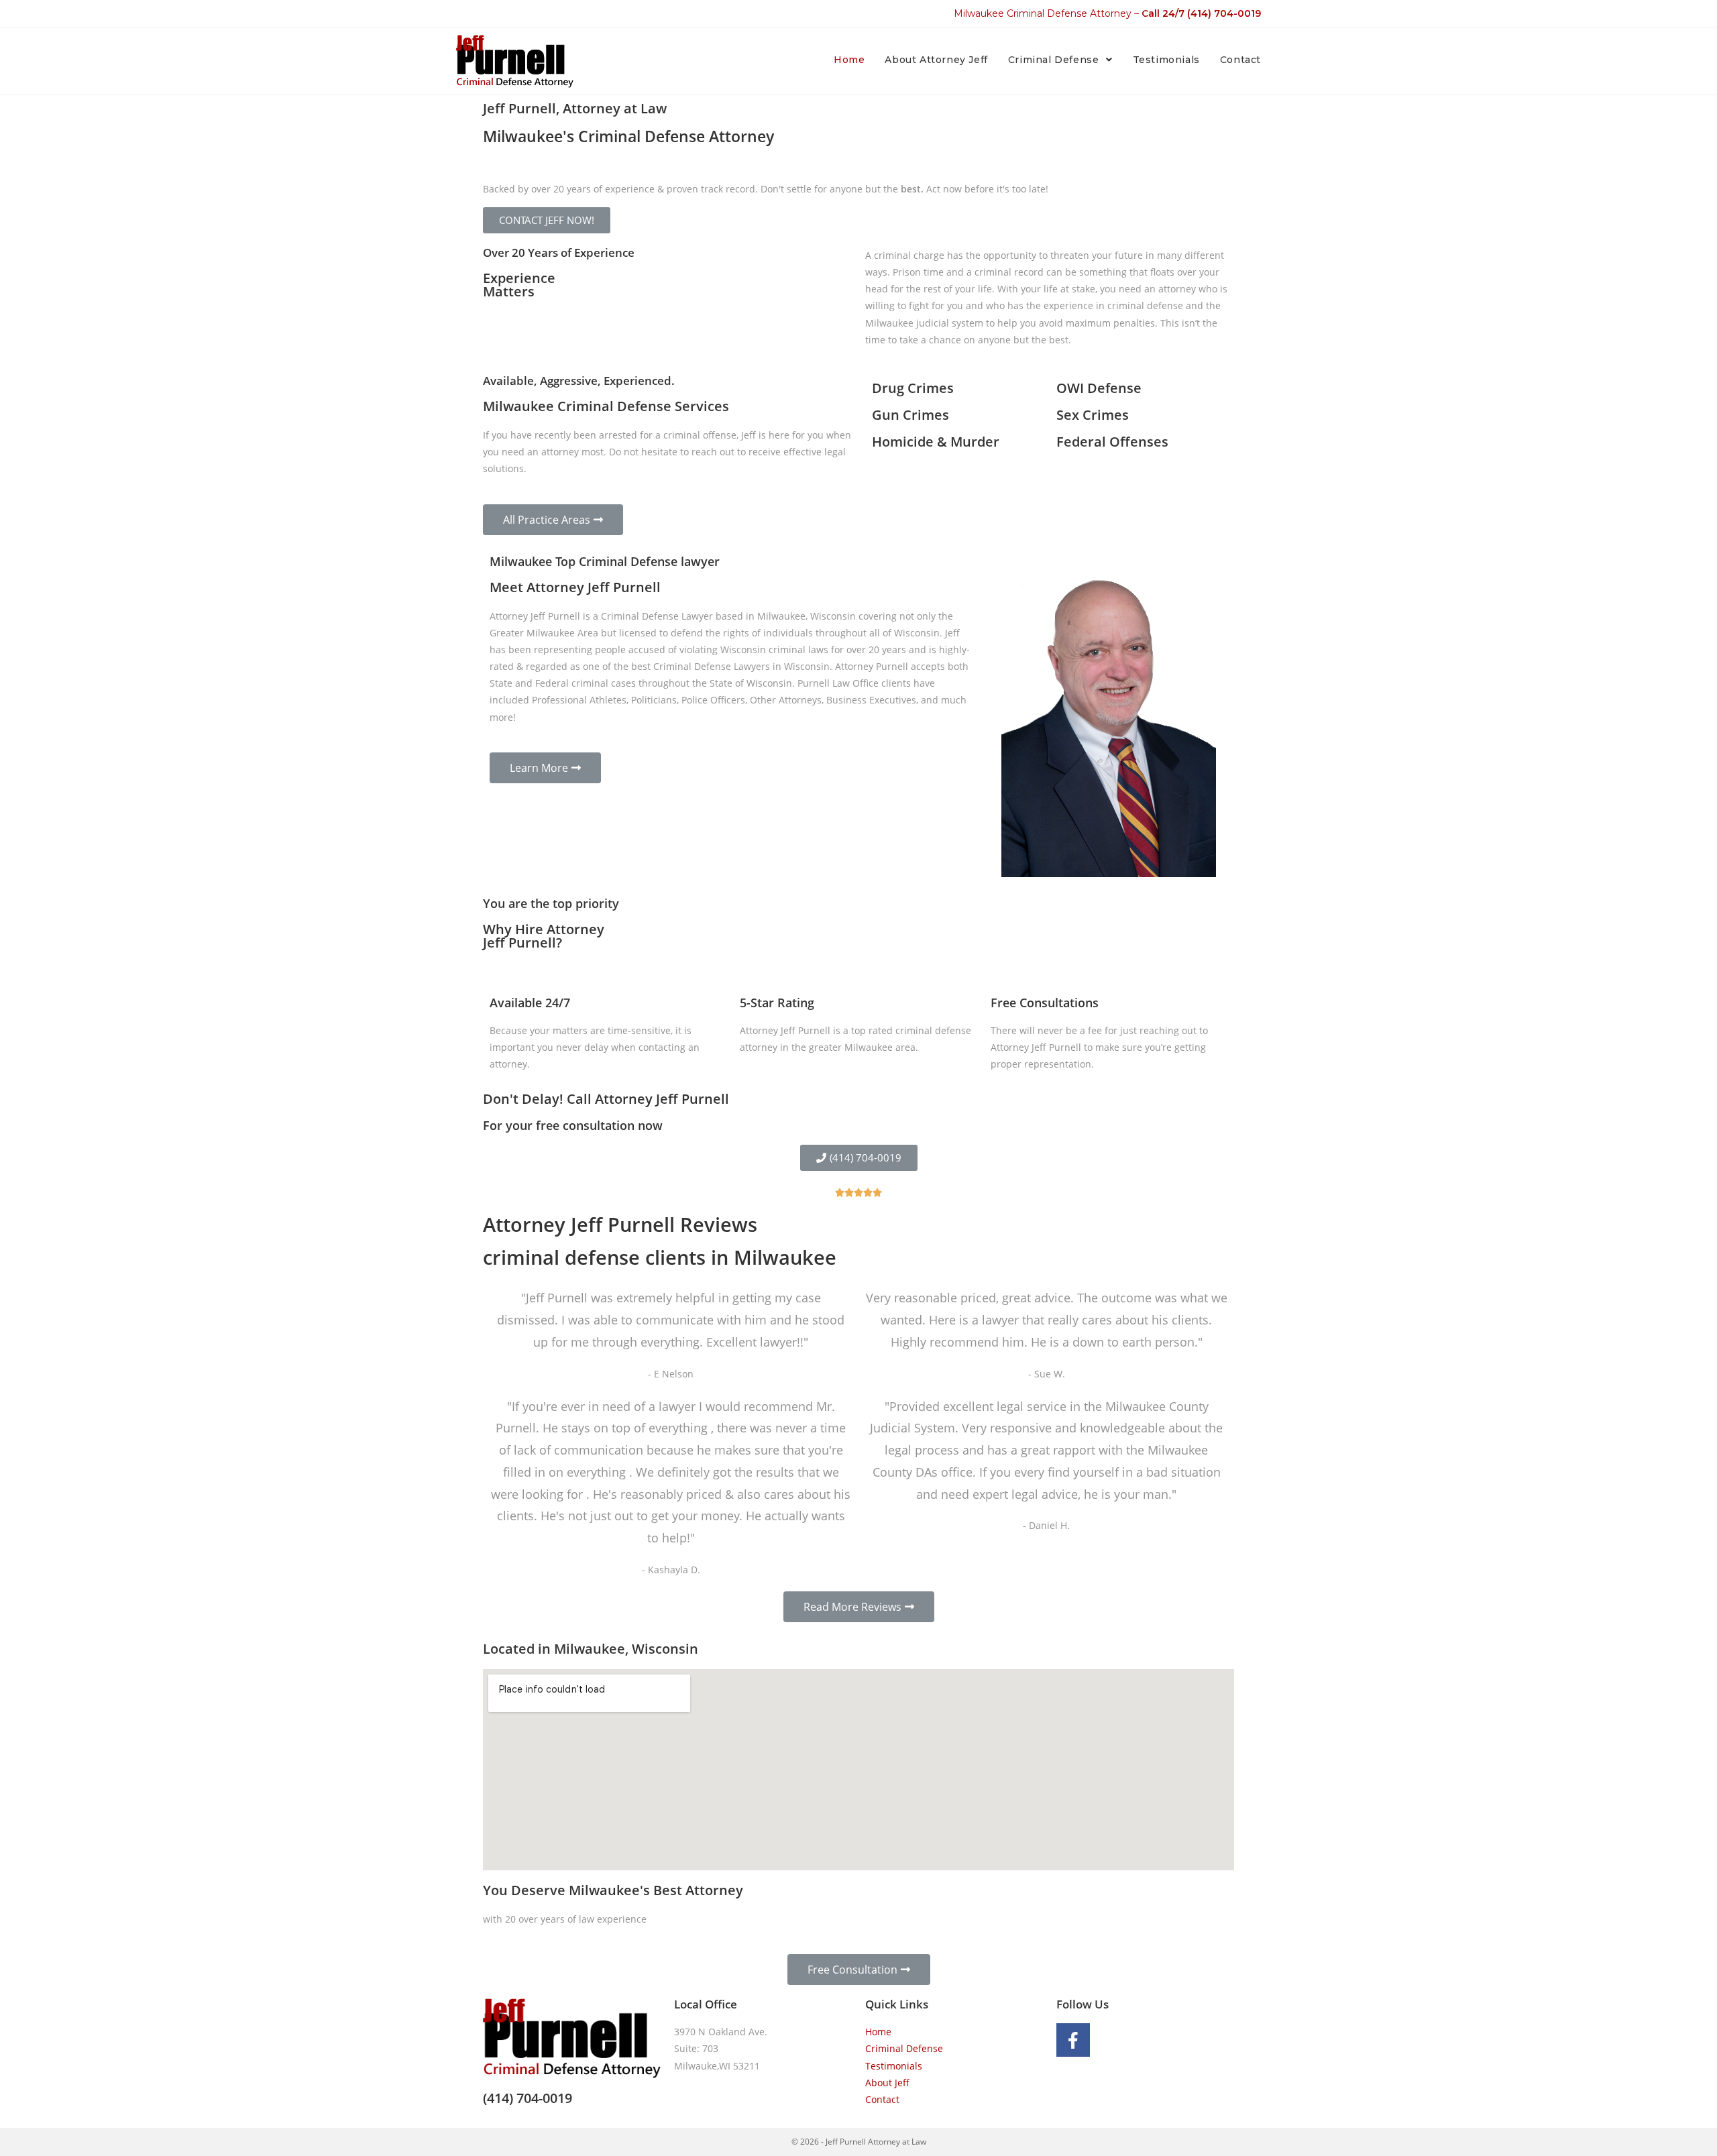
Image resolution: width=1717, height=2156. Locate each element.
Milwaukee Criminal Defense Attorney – (1107, 13)
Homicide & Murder (936, 442)
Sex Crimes (1093, 415)
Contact (882, 2099)
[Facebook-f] (1073, 2040)
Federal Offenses (1112, 442)
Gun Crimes (910, 415)
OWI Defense (1099, 388)
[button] (547, 220)
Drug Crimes (913, 388)
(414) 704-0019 (528, 2098)
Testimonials (894, 2066)
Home (878, 2032)
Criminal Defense (904, 2048)
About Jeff (887, 2083)
